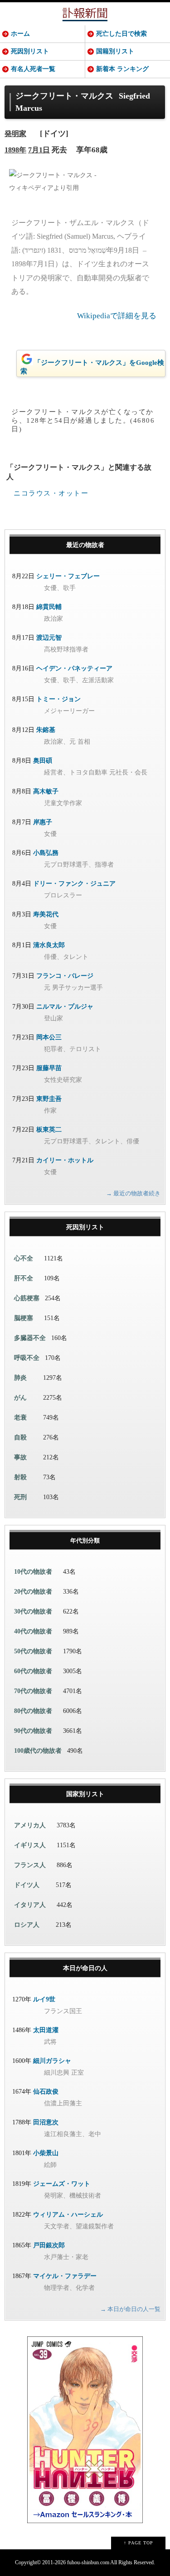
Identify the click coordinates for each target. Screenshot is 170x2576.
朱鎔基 (46, 730)
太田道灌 (46, 2030)
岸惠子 (43, 822)
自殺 (20, 1437)
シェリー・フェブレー (68, 576)
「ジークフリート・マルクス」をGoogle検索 (92, 367)
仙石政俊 (46, 2092)
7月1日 (39, 150)
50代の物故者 (33, 1651)
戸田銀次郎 (49, 2245)
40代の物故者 (33, 1631)
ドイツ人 (27, 1885)
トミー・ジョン (58, 699)
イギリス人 (30, 1845)
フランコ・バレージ (65, 976)
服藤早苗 (49, 1068)
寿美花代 (46, 914)
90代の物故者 (33, 1731)
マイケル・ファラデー (65, 2276)
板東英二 (49, 1130)
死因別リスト (30, 51)
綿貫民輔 (49, 607)
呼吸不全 (27, 1358)
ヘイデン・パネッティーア (74, 668)
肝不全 (24, 1278)
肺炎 (20, 1378)
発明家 (15, 134)
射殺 (20, 1477)
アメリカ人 (30, 1825)
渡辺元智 (49, 638)
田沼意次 (46, 2122)
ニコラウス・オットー (51, 493)
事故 (20, 1457)
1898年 (15, 150)
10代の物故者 (33, 1572)
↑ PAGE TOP (138, 2543)
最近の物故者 (85, 545)
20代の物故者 (33, 1592)
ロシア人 (27, 1925)
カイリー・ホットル (65, 1160)
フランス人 (30, 1865)
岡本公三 (49, 1037)
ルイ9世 (44, 1999)
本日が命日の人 (85, 1968)
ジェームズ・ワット (62, 2184)
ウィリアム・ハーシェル (68, 2215)
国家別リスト (85, 1794)
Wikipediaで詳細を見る (117, 316)
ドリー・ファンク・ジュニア (74, 884)
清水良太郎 (49, 945)
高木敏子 (46, 791)
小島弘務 (46, 853)
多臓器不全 (30, 1338)
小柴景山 (46, 2153)
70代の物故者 (33, 1691)
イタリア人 (30, 1905)
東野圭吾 (49, 1099)
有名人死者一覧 (33, 69)
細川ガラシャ (52, 2061)
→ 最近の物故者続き (133, 1193)
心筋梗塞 (27, 1298)
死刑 (20, 1497)
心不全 (24, 1258)
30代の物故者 (33, 1611)
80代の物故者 (33, 1711)
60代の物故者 (33, 1671)
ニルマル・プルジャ (65, 1007)
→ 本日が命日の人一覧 (130, 2309)
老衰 (20, 1418)
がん (20, 1398)
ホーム (20, 34)
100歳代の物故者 (38, 1751)
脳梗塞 (24, 1318)
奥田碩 (43, 761)
